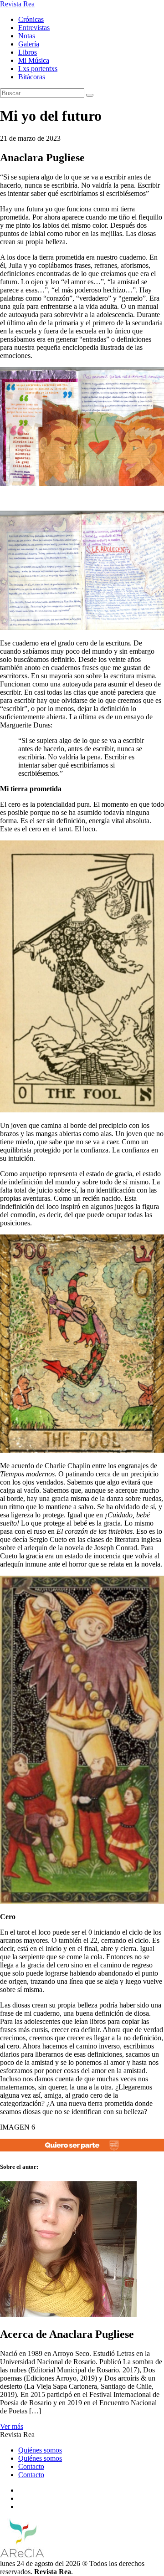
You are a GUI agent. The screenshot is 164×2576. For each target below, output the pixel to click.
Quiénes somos (40, 2450)
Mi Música (34, 60)
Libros (28, 52)
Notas (27, 36)
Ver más (12, 2426)
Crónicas (31, 19)
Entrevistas (34, 28)
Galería (29, 44)
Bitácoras (32, 77)
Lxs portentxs (38, 69)
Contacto (31, 2466)
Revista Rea (17, 4)
